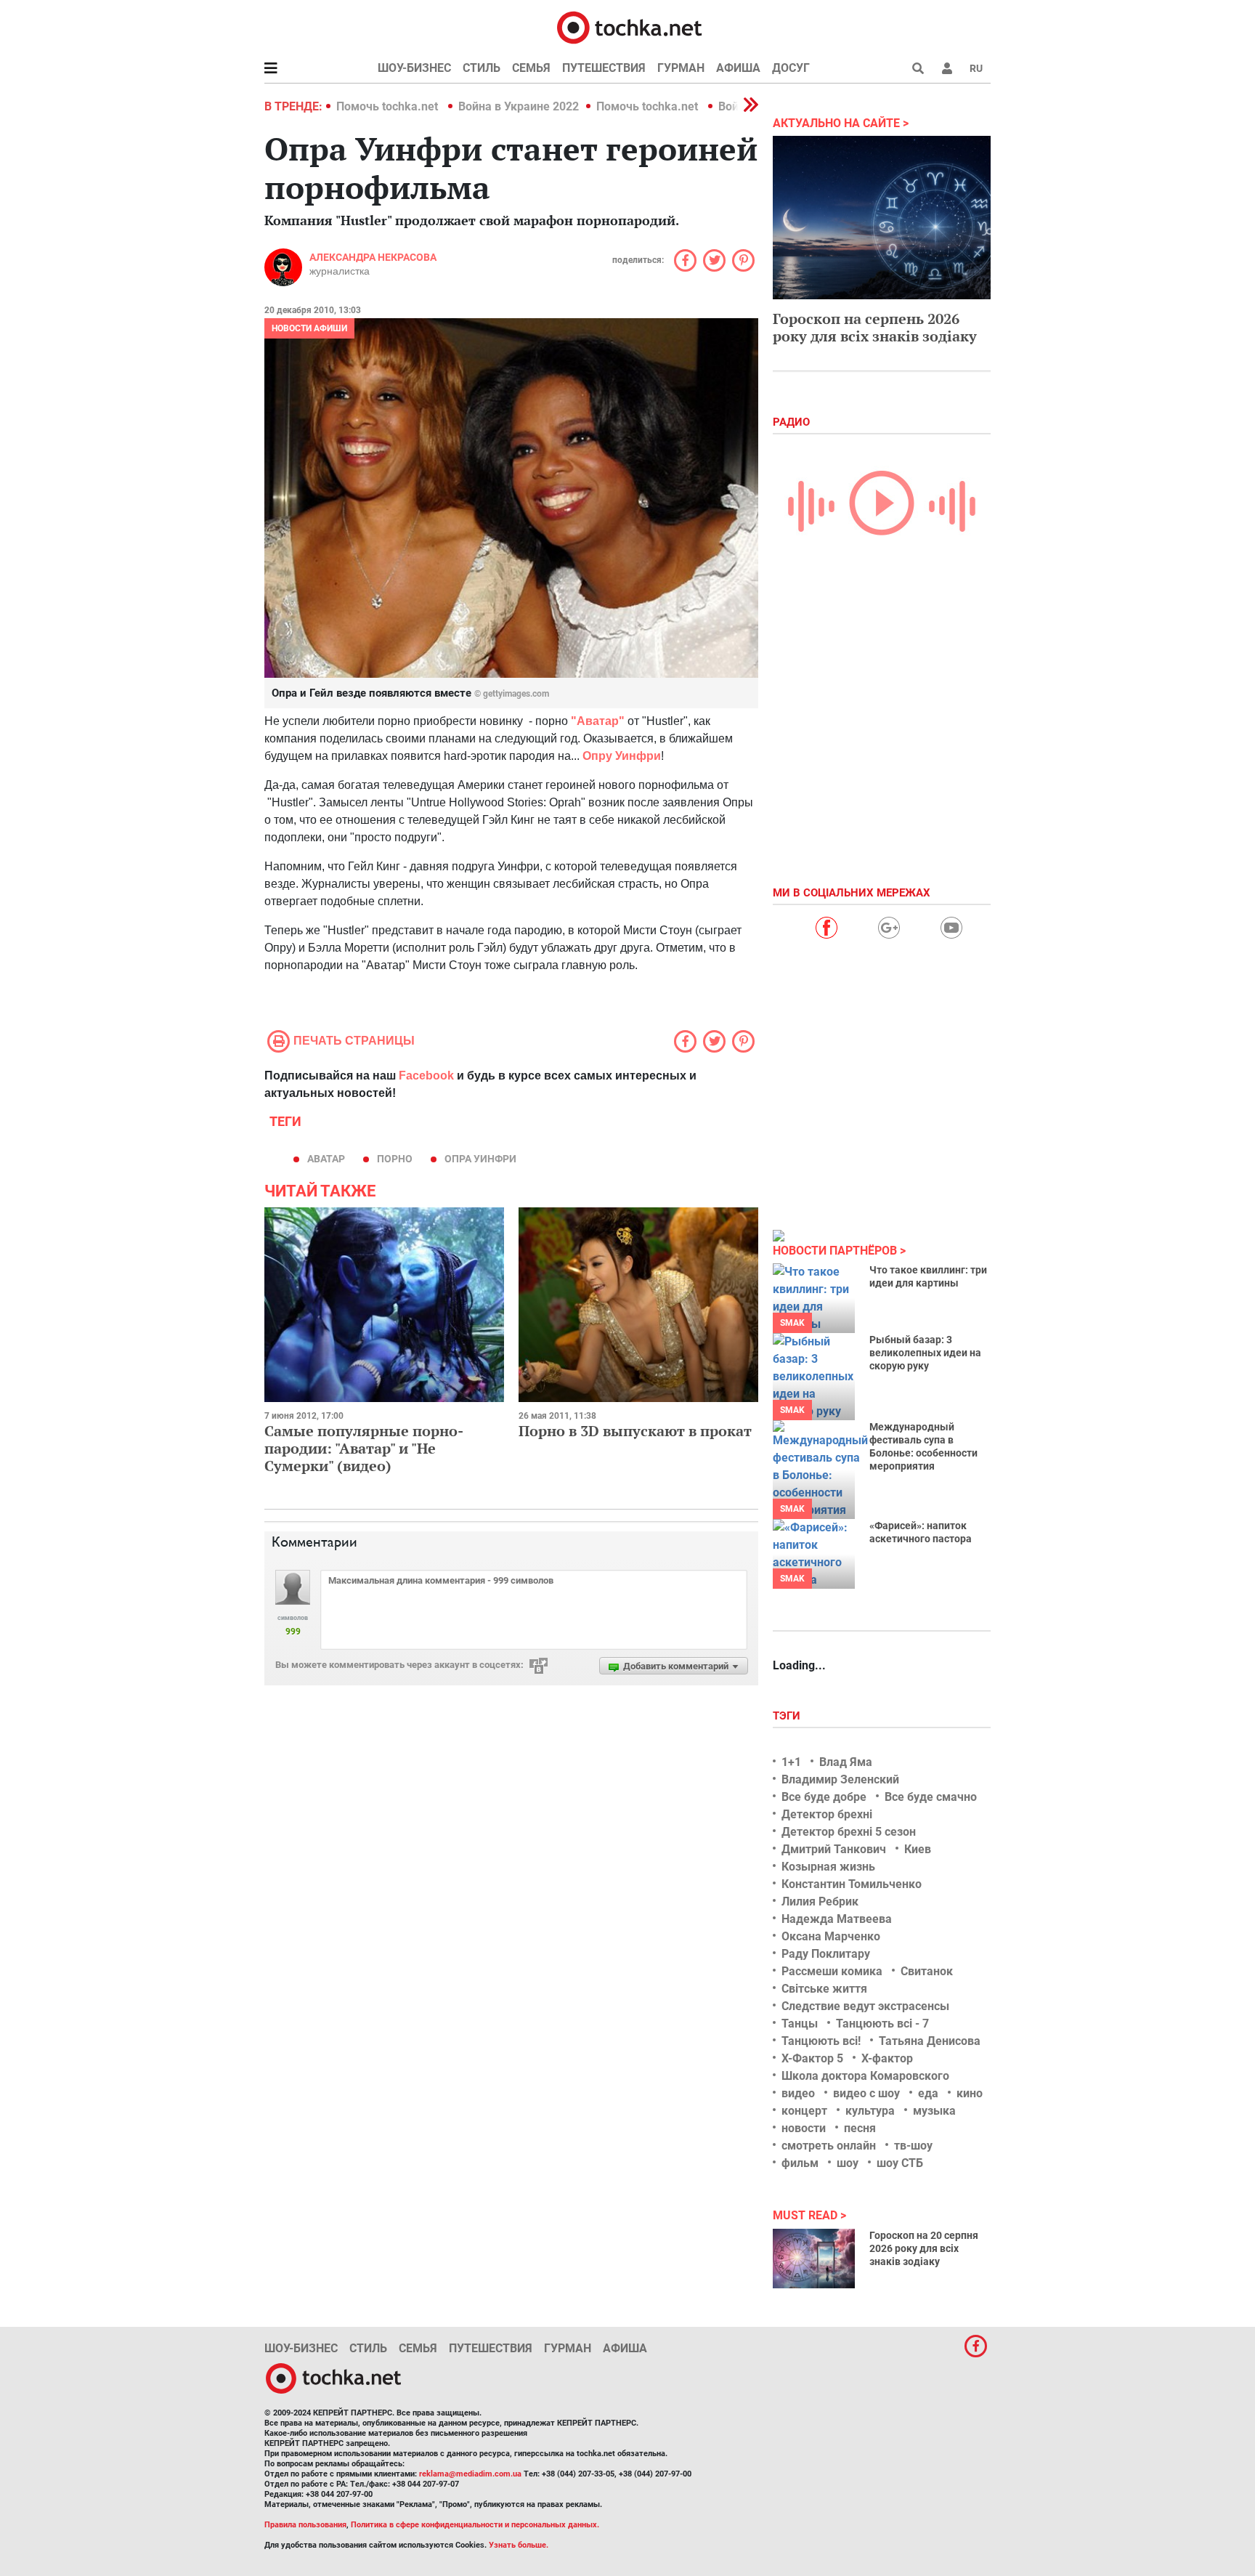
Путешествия (604, 68)
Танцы (800, 2024)
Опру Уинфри (622, 756)
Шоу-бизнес (414, 68)
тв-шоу (913, 2146)
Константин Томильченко (852, 1884)
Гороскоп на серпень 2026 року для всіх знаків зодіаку (875, 327)
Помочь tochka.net (389, 106)
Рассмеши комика (832, 1971)
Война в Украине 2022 (519, 106)
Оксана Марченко (831, 1936)
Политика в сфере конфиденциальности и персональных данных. (475, 2525)
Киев (918, 1849)
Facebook (426, 1076)
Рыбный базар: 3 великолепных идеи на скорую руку (925, 1353)
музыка (934, 2111)
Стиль (482, 68)
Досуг (791, 68)
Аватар (326, 1159)
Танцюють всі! (821, 2041)
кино (970, 2093)
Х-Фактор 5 (812, 2058)
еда (928, 2093)
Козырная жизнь (828, 1867)
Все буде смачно (931, 1797)
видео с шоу (866, 2093)
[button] (947, 68)
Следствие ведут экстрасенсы (865, 2006)
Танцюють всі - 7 (882, 2024)
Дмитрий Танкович (834, 1849)
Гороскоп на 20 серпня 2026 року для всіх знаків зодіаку (924, 2248)
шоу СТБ (900, 2163)
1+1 (791, 1762)
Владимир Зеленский (840, 1779)
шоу (848, 2163)
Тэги (788, 1716)
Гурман (681, 68)
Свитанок (927, 1971)
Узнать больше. (519, 2545)
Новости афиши (309, 328)
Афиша (738, 68)
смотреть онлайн (829, 2146)
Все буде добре (824, 1797)
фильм (800, 2163)
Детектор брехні (827, 1814)
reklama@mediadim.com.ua (470, 2474)
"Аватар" (598, 721)
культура (870, 2111)
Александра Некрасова (373, 257)
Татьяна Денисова (930, 2041)
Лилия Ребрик (820, 1901)
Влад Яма (846, 1762)
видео (798, 2093)
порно (395, 1159)
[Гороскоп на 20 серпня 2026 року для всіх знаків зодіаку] (814, 2259)
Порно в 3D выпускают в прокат (635, 1431)
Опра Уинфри (480, 1159)
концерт (804, 2111)
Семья (531, 68)
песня (860, 2128)
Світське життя (824, 1989)
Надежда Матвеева (837, 1919)
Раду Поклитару (826, 1954)
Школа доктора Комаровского (865, 2076)
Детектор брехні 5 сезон (849, 1832)
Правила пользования (305, 2525)
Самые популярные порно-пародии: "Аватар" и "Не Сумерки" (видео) (364, 1448)
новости (804, 2128)
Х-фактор (887, 2058)
